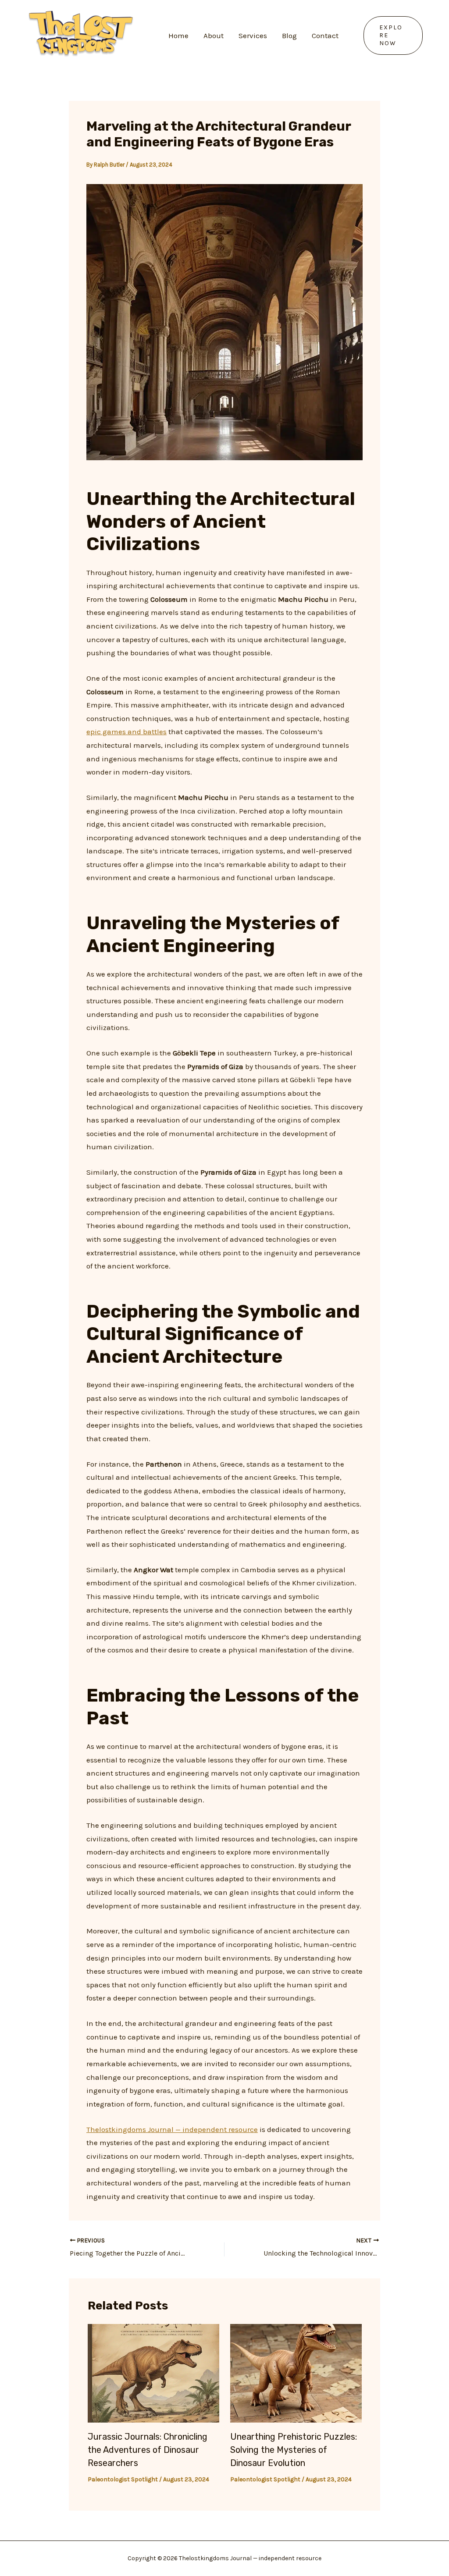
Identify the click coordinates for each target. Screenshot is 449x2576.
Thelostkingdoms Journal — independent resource (172, 2129)
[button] (393, 36)
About (214, 36)
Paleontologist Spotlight (123, 2479)
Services (253, 36)
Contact (325, 36)
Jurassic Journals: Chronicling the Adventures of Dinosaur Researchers (148, 2450)
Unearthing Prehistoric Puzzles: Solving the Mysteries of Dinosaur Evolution (294, 2450)
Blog (289, 36)
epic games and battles (127, 732)
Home (178, 36)
